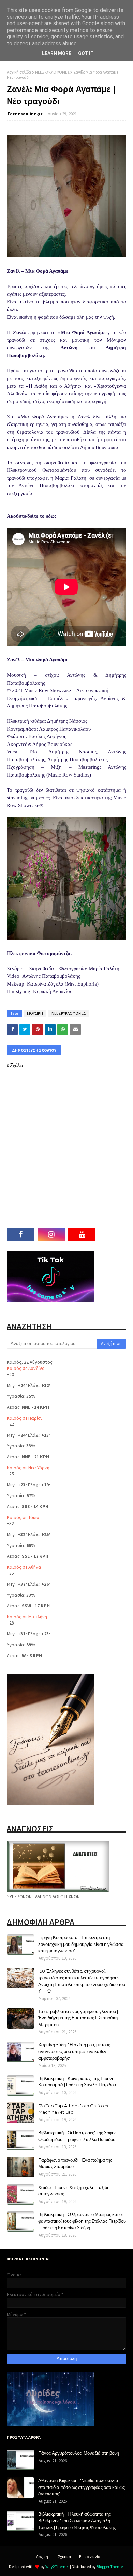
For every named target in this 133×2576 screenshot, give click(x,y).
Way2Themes (57, 2567)
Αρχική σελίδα (19, 72)
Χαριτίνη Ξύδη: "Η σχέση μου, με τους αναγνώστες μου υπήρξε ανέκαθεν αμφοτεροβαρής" (74, 2051)
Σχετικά (64, 2556)
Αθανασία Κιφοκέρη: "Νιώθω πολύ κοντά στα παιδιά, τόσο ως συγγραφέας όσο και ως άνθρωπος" (82, 2487)
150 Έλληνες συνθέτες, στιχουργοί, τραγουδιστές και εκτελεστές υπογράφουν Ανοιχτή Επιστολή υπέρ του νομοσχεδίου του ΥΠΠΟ (82, 1981)
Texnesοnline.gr (25, 114)
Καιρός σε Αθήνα (24, 1567)
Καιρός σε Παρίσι (24, 1418)
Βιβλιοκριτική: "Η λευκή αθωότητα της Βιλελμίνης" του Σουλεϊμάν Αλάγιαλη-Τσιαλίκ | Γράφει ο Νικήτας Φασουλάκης (77, 2521)
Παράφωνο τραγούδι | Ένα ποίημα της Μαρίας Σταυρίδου (75, 2163)
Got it (86, 53)
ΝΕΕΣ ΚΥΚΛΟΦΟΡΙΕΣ (52, 72)
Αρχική (42, 2556)
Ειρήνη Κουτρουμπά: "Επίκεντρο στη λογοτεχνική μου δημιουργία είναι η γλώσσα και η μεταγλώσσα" (81, 1944)
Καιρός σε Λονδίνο (26, 1368)
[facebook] (20, 1234)
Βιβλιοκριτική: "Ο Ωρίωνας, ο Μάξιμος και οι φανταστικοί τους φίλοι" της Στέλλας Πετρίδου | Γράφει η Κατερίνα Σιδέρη (82, 2221)
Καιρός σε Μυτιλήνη (27, 1617)
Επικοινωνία (90, 2556)
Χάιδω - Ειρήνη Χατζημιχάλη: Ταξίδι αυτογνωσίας (73, 2191)
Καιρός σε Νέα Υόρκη (28, 1468)
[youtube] (82, 1234)
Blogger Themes (110, 2567)
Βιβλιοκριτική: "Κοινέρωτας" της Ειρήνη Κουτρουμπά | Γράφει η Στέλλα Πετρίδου (77, 2082)
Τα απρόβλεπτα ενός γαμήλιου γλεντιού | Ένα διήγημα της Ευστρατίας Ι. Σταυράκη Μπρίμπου (78, 2018)
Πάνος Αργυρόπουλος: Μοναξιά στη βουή (79, 2453)
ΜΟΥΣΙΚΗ (35, 1013)
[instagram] (51, 1234)
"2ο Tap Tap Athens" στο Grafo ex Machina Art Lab (73, 2109)
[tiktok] (113, 1234)
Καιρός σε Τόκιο (23, 1517)
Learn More (57, 53)
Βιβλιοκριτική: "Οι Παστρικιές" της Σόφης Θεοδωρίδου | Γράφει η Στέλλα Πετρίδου (77, 2136)
